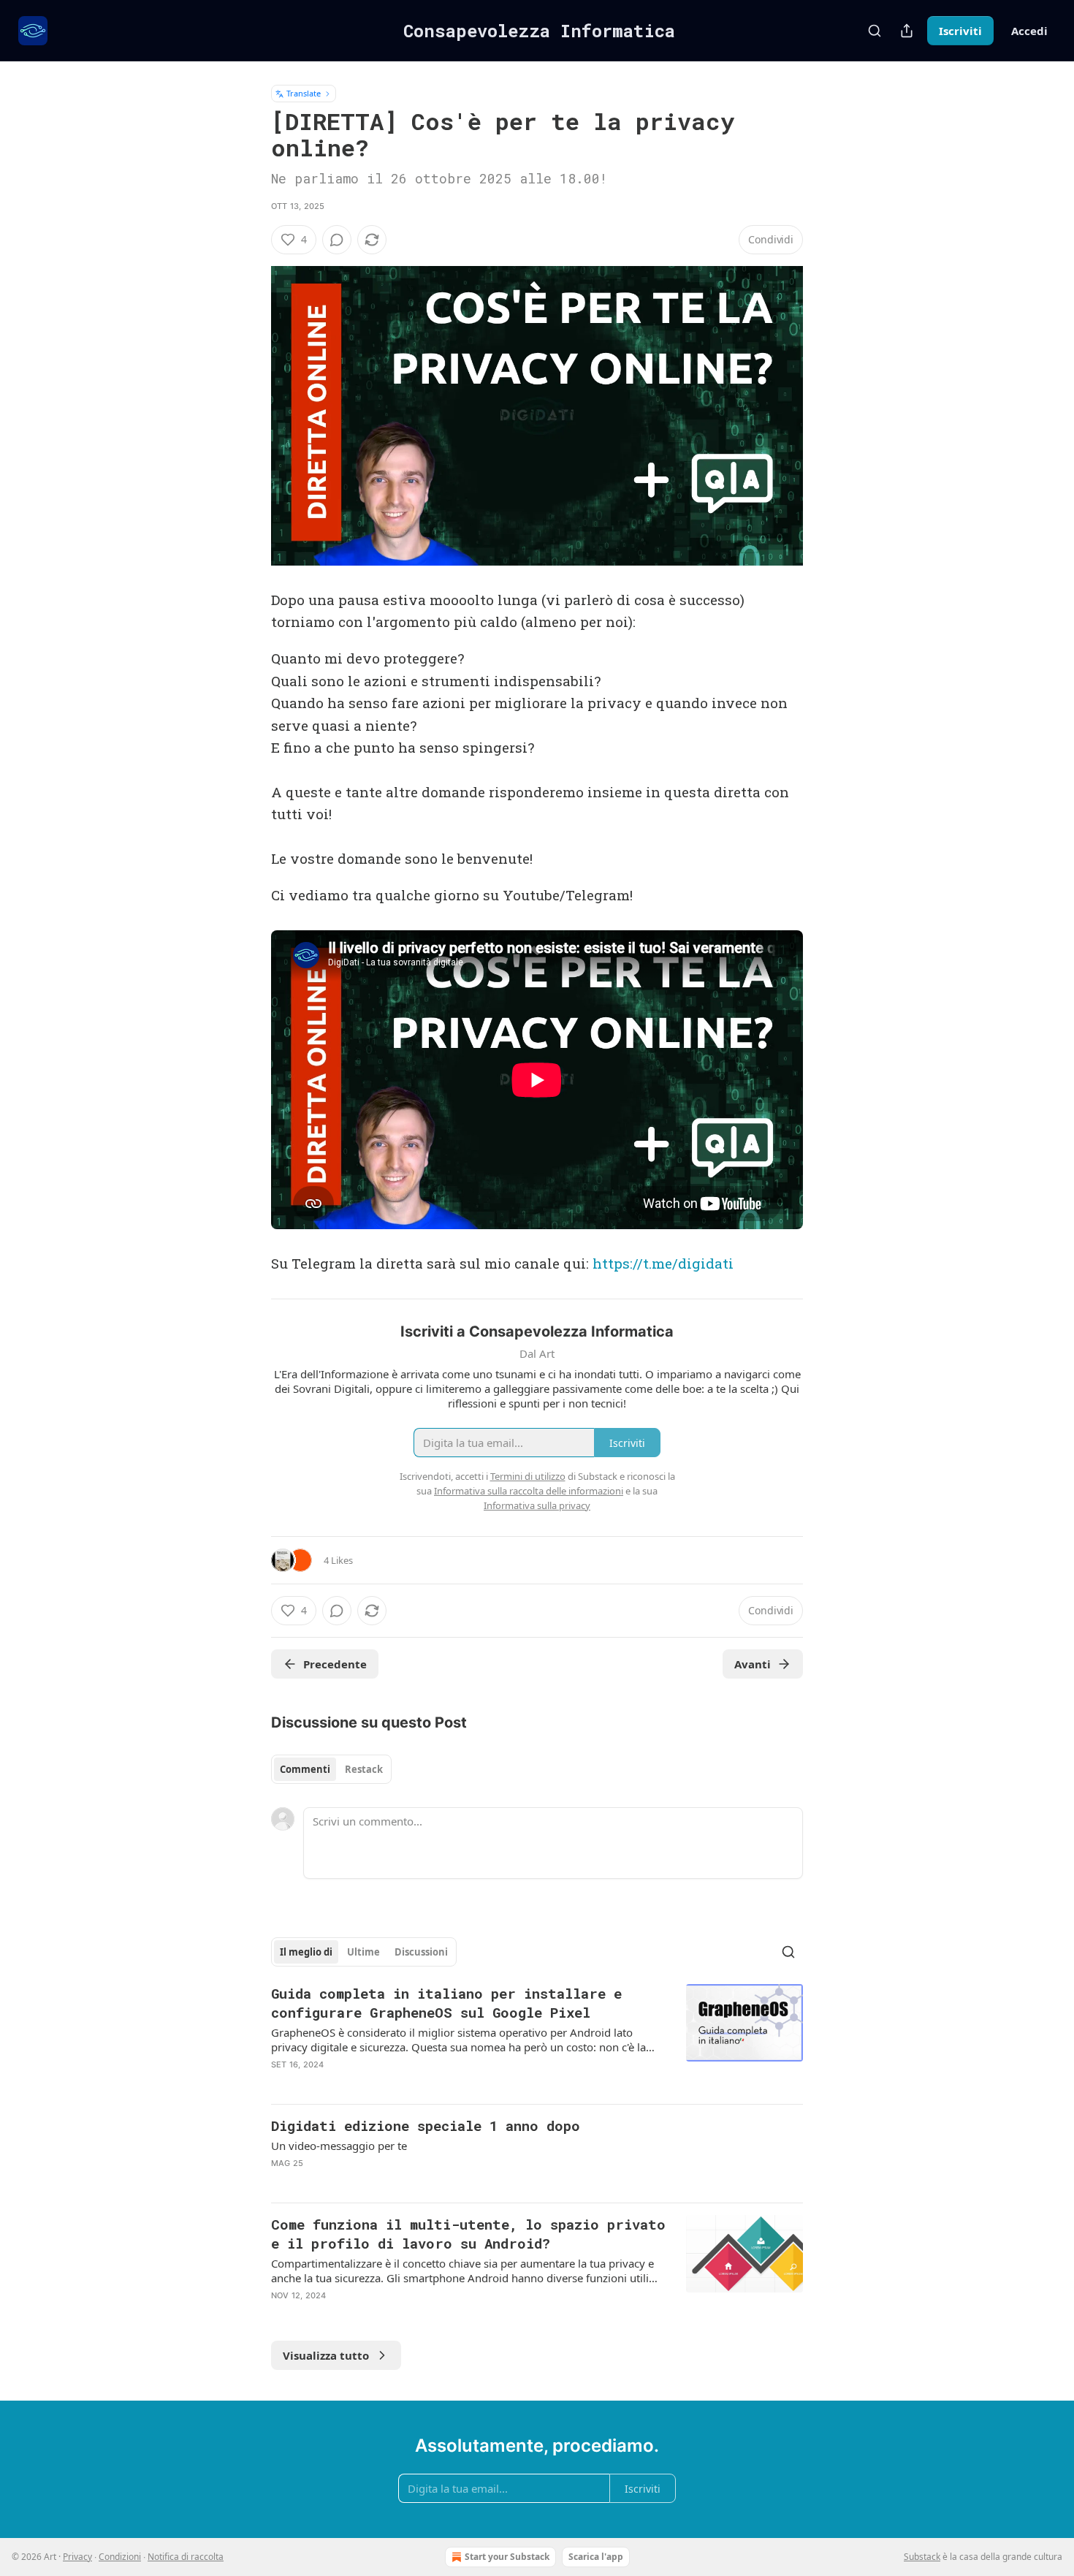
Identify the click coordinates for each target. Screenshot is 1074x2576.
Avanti (753, 1664)
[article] (537, 2038)
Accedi (1029, 31)
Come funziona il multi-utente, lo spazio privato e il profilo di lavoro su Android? (468, 2234)
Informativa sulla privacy (537, 1505)
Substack (922, 2557)
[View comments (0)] (337, 240)
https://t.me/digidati (663, 1263)
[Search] (875, 31)
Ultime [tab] (363, 1952)
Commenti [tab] (305, 1769)
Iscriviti (960, 31)
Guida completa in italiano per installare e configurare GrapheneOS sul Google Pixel (446, 2003)
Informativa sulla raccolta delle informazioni (529, 1491)
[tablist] (331, 1769)
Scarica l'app (596, 2557)
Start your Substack (507, 2557)
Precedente (335, 1664)
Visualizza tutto (326, 2355)
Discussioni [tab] (421, 1952)
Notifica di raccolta (186, 2557)
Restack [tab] (364, 1769)
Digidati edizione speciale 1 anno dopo (426, 2125)
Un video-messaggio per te (339, 2146)
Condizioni (120, 2557)
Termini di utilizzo (528, 1476)
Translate (304, 93)
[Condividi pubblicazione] (907, 31)
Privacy (77, 2557)
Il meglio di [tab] (306, 1952)
